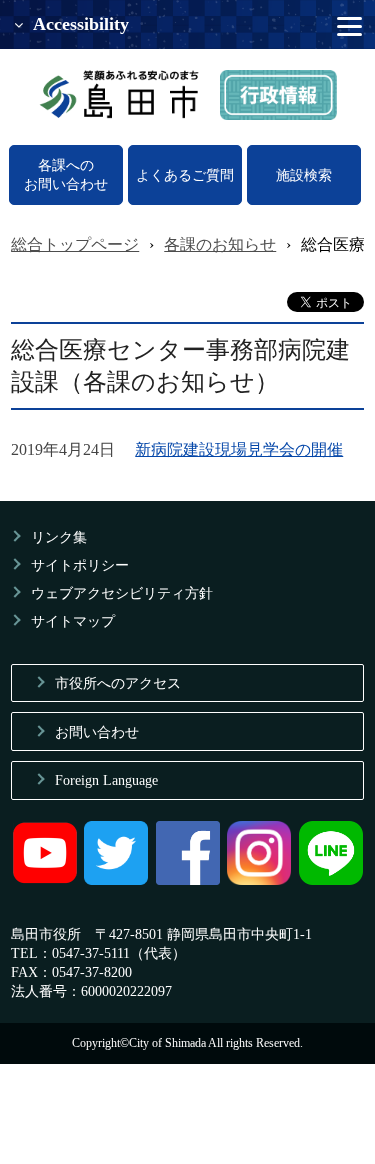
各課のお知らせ (220, 244)
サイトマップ (73, 621)
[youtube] (45, 880)
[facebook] (188, 880)
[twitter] (116, 880)
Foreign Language (106, 780)
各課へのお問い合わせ (66, 174)
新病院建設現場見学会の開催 (239, 449)
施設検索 (304, 175)
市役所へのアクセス (118, 683)
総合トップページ (75, 244)
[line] (331, 880)
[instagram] (259, 880)
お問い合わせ (97, 732)
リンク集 (59, 537)
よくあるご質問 (185, 175)
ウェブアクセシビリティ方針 (122, 593)
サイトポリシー (80, 565)
